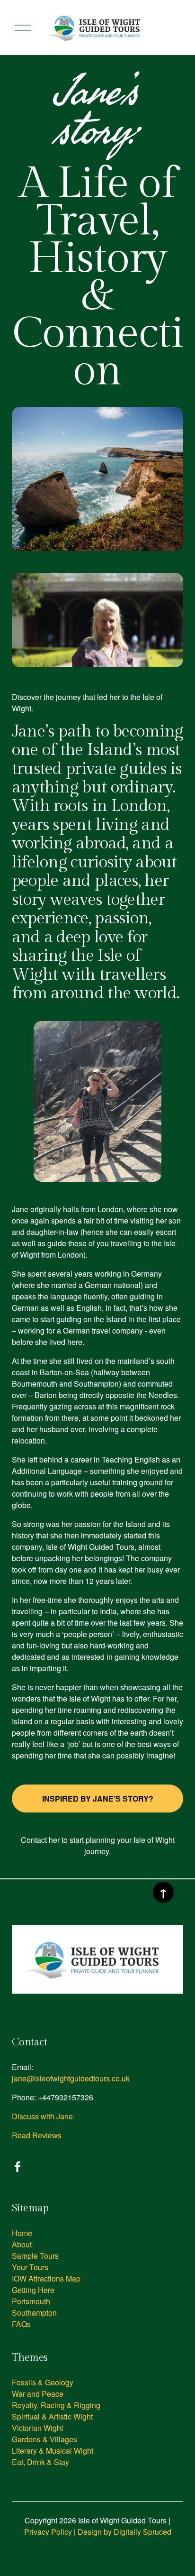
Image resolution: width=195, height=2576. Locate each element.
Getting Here (33, 2290)
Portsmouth (31, 2301)
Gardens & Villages (44, 2439)
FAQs (21, 2324)
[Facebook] (18, 2167)
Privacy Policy (48, 2532)
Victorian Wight (37, 2428)
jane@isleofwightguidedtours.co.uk (71, 2078)
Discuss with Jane (42, 2116)
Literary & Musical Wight (53, 2451)
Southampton (34, 2313)
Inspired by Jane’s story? (98, 1799)
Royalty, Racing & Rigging (56, 2405)
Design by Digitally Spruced (124, 2532)
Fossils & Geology (43, 2382)
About (22, 2244)
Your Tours (30, 2267)
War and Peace (38, 2394)
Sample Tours (35, 2256)
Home (22, 2233)
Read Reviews (37, 2135)
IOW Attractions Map (46, 2278)
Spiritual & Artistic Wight (52, 2416)
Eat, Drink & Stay (40, 2462)
